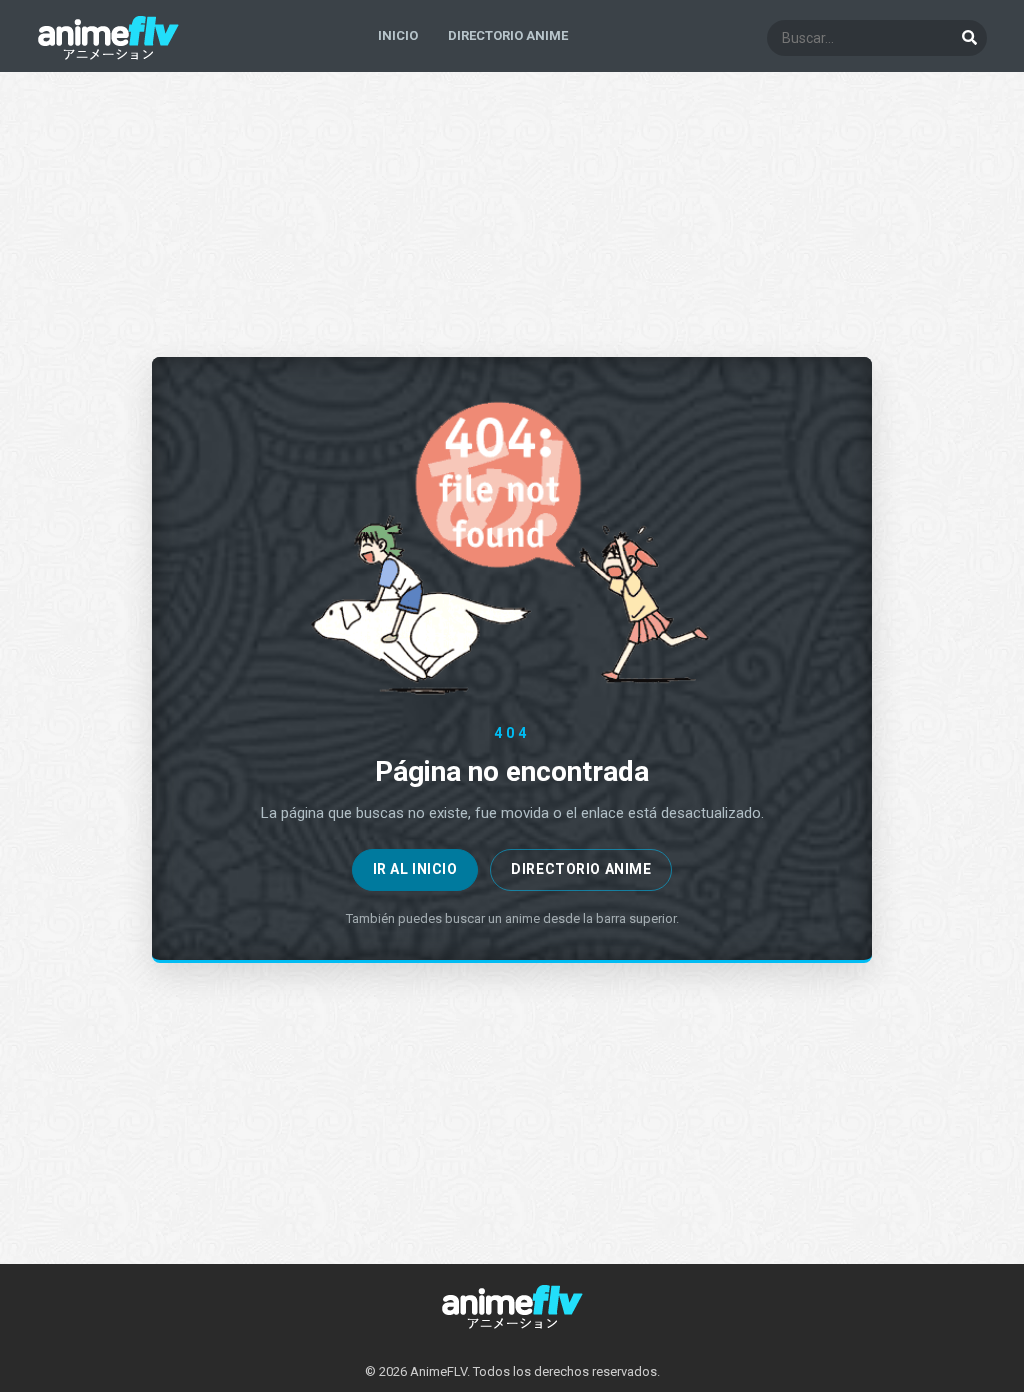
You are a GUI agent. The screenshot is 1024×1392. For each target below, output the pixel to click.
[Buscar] (969, 38)
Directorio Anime (581, 869)
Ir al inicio (415, 869)
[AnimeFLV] (108, 55)
